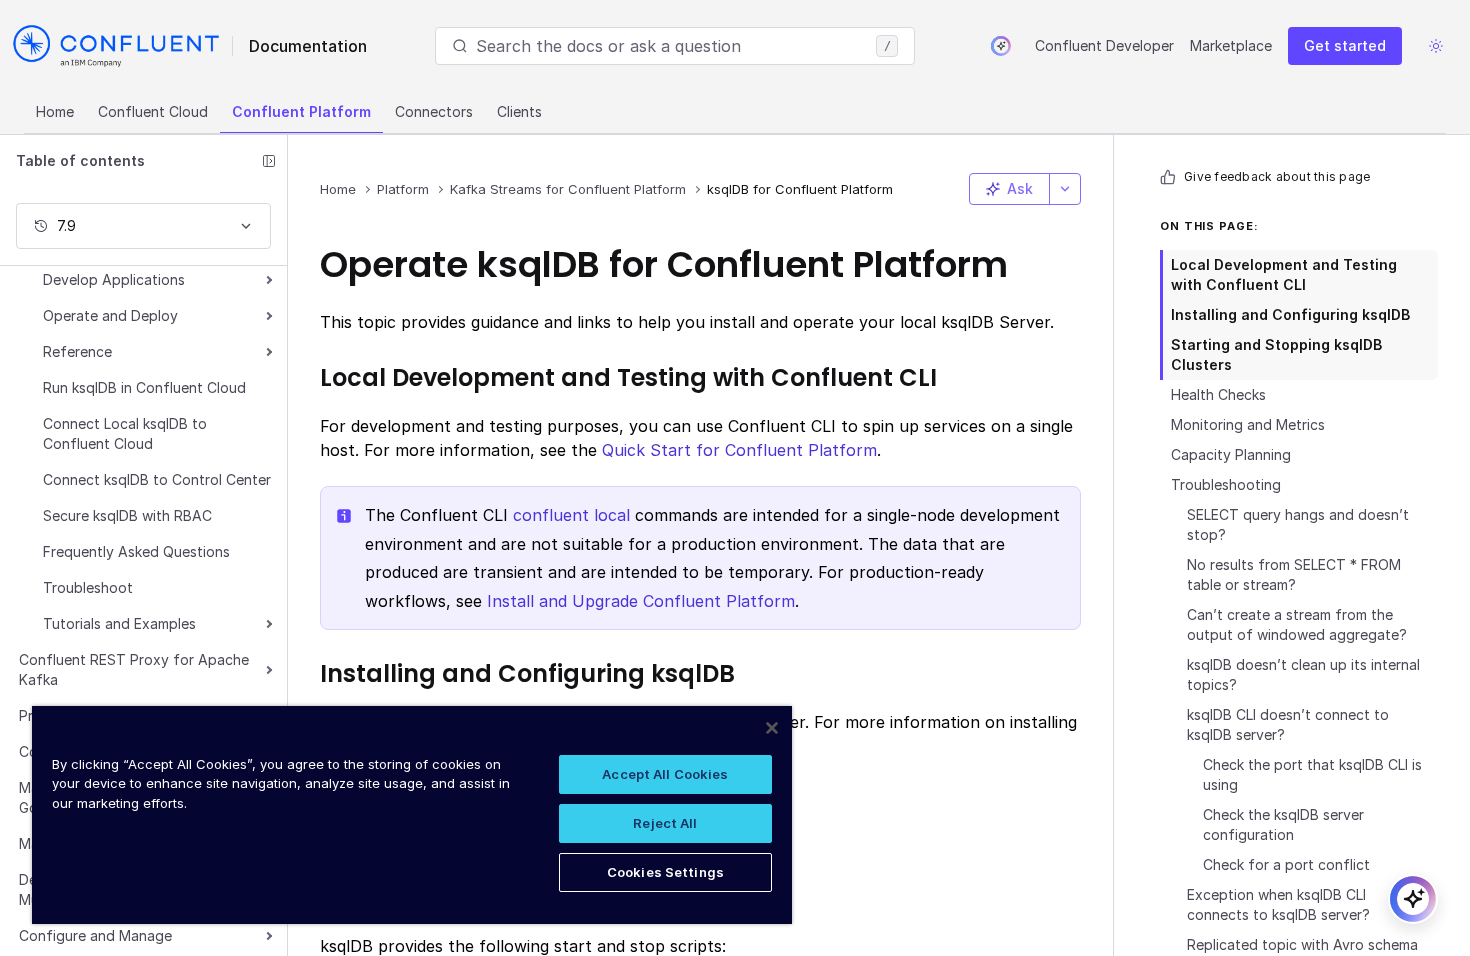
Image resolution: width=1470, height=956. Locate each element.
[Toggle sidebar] (269, 161)
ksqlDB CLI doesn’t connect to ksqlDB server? (1288, 724)
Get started (1345, 45)
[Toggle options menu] (1065, 189)
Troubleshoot (88, 587)
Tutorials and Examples (119, 623)
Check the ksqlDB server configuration (1283, 824)
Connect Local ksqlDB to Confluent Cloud (125, 433)
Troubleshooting (1226, 484)
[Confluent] (116, 46)
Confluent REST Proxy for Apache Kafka (134, 669)
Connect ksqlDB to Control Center (157, 479)
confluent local (571, 515)
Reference (77, 351)
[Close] (772, 728)
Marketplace (1231, 45)
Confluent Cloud (153, 111)
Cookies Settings (665, 872)
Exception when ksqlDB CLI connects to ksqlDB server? (1278, 904)
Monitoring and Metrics (1248, 424)
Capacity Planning (1231, 454)
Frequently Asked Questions (136, 551)
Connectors (434, 111)
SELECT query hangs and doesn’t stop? (1298, 524)
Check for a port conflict (1286, 864)
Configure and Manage (95, 935)
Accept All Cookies (665, 774)
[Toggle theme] (1436, 46)
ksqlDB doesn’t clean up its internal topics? (1303, 674)
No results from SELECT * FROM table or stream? (1294, 574)
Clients (519, 111)
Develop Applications (114, 279)
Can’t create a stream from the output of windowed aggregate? (1297, 624)
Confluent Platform (301, 111)
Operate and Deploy (110, 315)
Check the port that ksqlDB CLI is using (1312, 774)
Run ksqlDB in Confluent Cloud (144, 387)
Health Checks (1218, 394)
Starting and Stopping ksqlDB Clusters (1276, 354)
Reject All (665, 823)
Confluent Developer (1104, 45)
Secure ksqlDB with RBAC (127, 515)
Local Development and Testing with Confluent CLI (1284, 274)
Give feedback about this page (1277, 176)
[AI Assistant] (1001, 46)
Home (55, 111)
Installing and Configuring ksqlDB (1290, 314)
